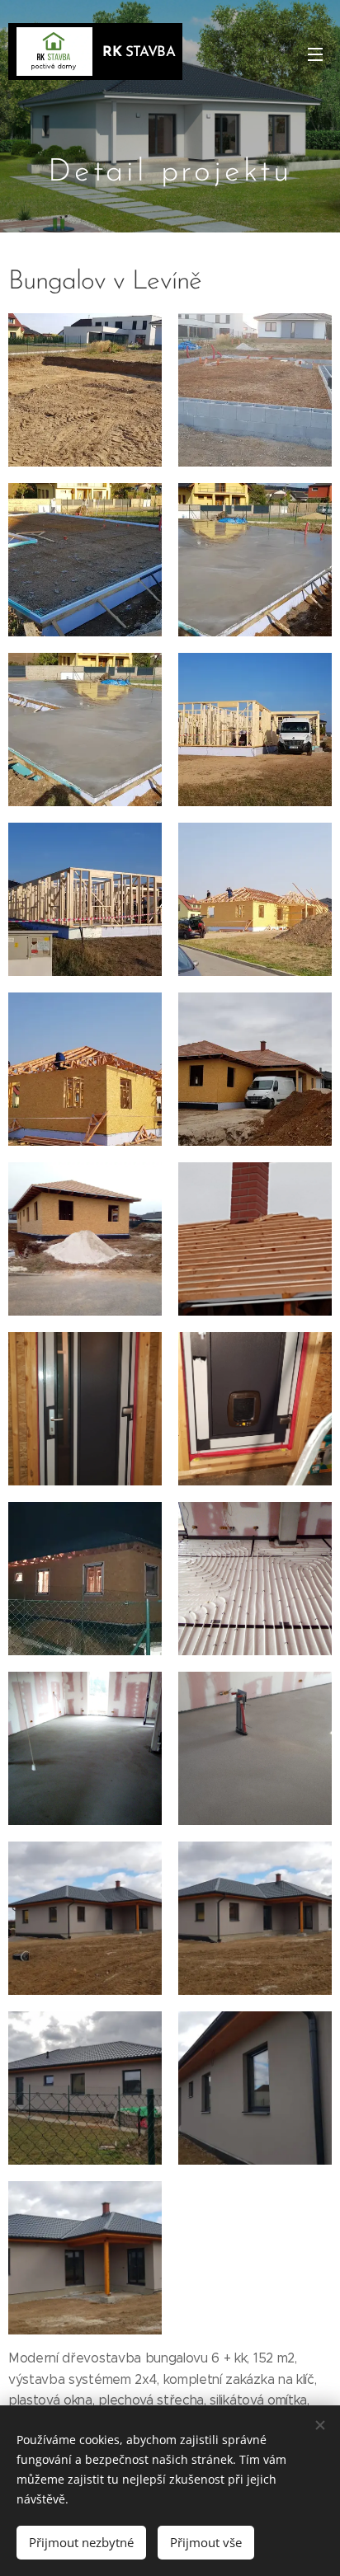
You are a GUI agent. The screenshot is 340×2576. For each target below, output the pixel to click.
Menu (315, 54)
